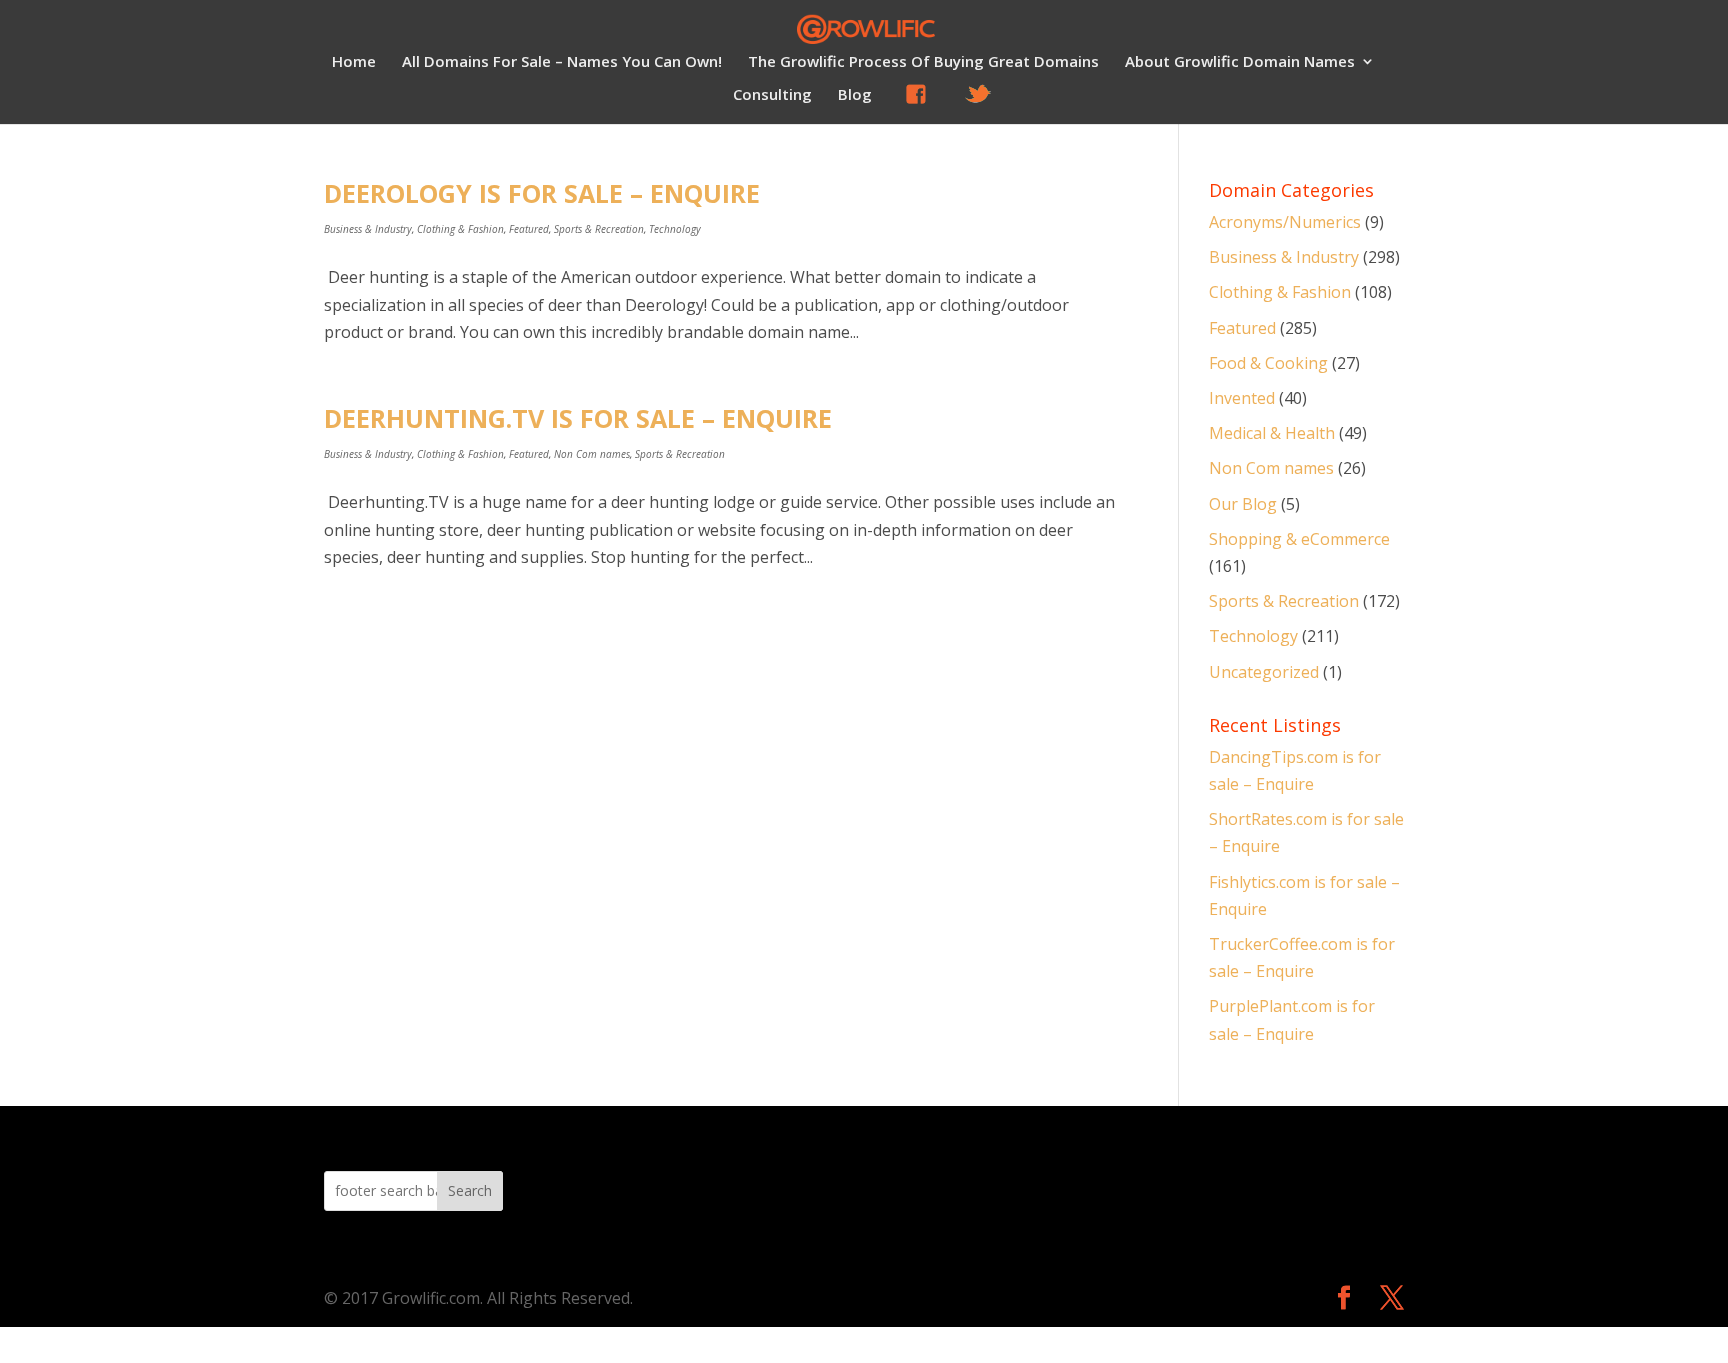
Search (470, 1190)
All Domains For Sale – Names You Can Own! (562, 62)
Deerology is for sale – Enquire (542, 193)
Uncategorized (1264, 672)
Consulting (772, 95)
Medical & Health (1272, 433)
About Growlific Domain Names (1240, 62)
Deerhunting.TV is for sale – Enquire (578, 418)
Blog (855, 95)
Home (354, 62)
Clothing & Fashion (460, 229)
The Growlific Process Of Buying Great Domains (923, 62)
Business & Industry (368, 229)
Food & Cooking (1268, 363)
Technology (675, 229)
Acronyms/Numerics (1285, 222)
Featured (529, 229)
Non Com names (592, 454)
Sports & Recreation (599, 229)
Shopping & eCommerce (1299, 539)
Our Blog (1243, 504)
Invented (1242, 398)
